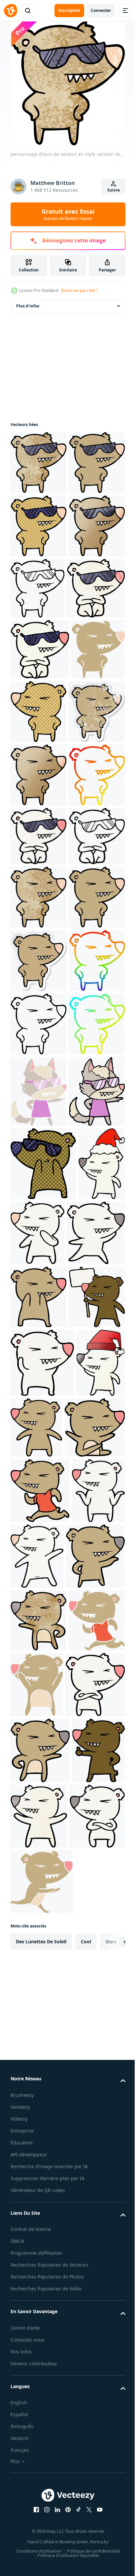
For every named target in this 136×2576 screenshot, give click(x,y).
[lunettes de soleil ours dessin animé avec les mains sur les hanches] (38, 589)
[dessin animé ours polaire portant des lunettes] (38, 1090)
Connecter (101, 10)
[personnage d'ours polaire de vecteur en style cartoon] (86, 1807)
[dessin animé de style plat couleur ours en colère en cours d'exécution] (38, 2528)
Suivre (114, 190)
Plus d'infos (28, 306)
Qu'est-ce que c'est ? (79, 290)
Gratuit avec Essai (68, 214)
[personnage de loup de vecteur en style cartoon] (38, 1665)
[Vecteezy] (11, 11)
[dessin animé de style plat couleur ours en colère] (95, 2529)
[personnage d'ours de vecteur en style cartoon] (38, 463)
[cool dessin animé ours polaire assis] (39, 715)
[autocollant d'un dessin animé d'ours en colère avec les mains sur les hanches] (39, 1336)
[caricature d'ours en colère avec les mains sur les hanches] (94, 838)
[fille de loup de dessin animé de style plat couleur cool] (38, 1594)
